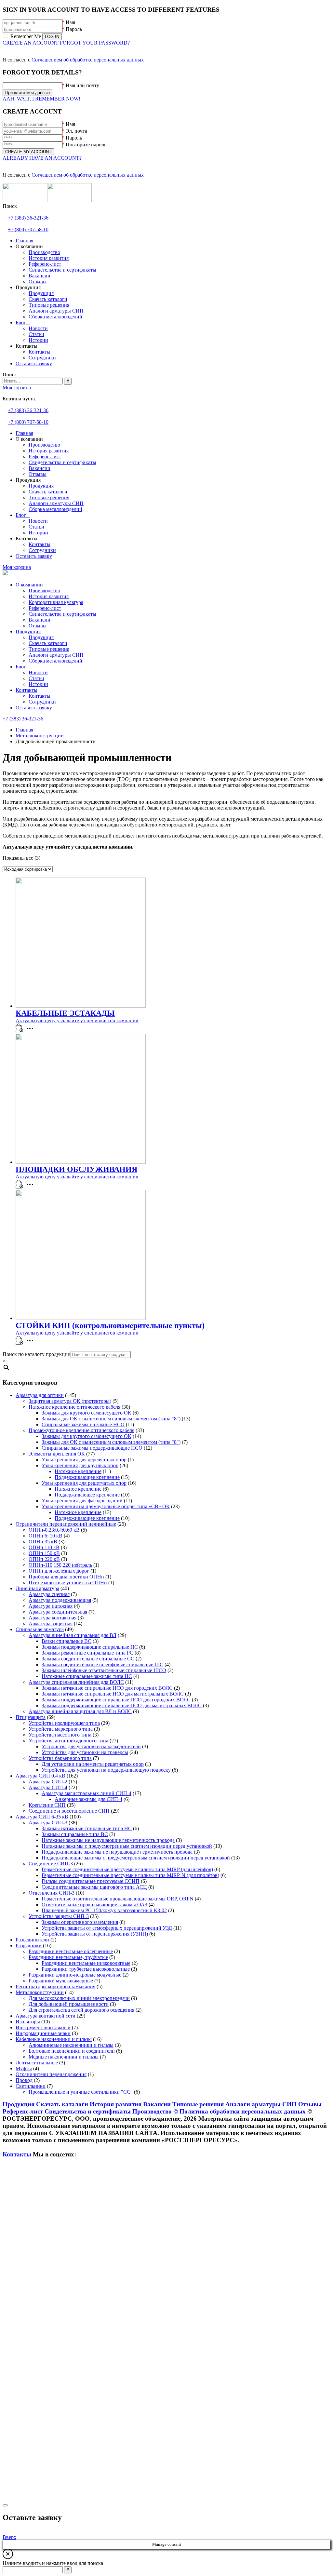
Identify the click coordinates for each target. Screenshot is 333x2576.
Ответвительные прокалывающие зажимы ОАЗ (94, 1905)
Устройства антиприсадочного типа (68, 1741)
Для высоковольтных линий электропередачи (79, 1998)
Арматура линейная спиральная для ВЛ (73, 1635)
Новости (38, 672)
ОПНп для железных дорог (59, 1571)
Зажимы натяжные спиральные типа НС (87, 1828)
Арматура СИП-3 (48, 1823)
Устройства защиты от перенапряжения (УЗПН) (95, 1934)
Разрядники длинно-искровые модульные (75, 1975)
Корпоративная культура (56, 602)
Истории (38, 684)
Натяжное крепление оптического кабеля (74, 1407)
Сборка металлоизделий (55, 661)
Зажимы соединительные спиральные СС (88, 1659)
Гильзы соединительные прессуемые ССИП (91, 1881)
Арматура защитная (51, 1623)
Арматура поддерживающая (60, 1600)
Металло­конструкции (40, 1992)
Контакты (27, 690)
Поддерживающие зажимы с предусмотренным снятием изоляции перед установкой (136, 1858)
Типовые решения (49, 649)
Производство (44, 590)
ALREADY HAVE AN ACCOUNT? (42, 158)
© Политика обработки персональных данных (240, 2111)
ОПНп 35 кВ (43, 1542)
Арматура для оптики (40, 1395)
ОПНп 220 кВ (44, 1559)
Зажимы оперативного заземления (80, 1922)
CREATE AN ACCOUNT (31, 43)
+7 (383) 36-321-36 (28, 218)
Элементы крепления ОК (57, 1454)
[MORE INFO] (32, 1031)
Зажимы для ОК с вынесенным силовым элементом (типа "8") (111, 1419)
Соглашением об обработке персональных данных (88, 60)
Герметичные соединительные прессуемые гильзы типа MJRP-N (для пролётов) (130, 1875)
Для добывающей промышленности (69, 2004)
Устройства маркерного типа (61, 1729)
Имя (70, 22)
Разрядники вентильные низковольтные (86, 1963)
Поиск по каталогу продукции (37, 1354)
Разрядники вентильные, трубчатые (68, 1957)
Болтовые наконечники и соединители (72, 2051)
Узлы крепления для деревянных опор (84, 1460)
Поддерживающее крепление (87, 1477)
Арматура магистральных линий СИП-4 (87, 1793)
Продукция (28, 631)
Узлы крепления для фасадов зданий (82, 1501)
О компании (29, 585)
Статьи (36, 678)
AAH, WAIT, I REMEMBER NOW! (41, 99)
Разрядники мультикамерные (61, 1981)
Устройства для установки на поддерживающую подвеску (106, 1770)
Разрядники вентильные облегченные (71, 1951)
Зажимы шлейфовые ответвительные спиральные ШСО (104, 1670)
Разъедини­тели (32, 1940)
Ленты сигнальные (37, 2063)
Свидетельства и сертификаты (62, 614)
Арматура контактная (53, 1618)
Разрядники (29, 1945)
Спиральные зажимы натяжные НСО (83, 1424)
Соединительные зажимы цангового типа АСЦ (94, 1887)
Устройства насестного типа (60, 1735)
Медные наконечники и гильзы (64, 2057)
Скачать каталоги (48, 643)
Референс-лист (45, 608)
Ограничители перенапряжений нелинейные (66, 1524)
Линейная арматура (37, 1588)
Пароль (74, 29)
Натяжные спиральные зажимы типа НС (87, 1676)
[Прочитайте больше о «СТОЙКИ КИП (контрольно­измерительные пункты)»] (20, 1343)
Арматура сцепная (49, 1594)
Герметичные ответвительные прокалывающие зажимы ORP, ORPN (118, 1899)
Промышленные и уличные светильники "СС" (81, 2092)
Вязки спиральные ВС (67, 1641)
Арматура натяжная (51, 1606)
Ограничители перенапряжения (51, 2074)
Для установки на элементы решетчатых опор (93, 1764)
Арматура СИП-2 (48, 1782)
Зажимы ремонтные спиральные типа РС (87, 1653)
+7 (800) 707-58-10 (28, 229)
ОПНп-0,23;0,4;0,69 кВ (54, 1530)
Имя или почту (82, 85)
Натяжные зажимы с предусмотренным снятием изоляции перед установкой (127, 1846)
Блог (21, 667)
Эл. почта (76, 131)
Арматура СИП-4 (48, 1787)
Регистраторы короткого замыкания (55, 1986)
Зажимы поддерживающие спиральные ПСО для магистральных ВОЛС (122, 1705)
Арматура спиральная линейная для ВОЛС (76, 1682)
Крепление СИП (47, 1805)
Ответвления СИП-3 (52, 1893)
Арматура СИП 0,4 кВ (40, 1776)
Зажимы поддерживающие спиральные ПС (90, 1647)
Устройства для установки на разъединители (91, 1746)
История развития (49, 596)
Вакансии (40, 620)
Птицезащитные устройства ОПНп (68, 1583)
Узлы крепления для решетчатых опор (84, 1483)
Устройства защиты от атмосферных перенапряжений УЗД (107, 1928)
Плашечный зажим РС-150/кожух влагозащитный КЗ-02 (104, 1910)
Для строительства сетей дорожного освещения (81, 2010)
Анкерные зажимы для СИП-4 (88, 1799)
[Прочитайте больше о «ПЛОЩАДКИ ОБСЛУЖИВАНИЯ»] (20, 1187)
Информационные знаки (43, 2033)
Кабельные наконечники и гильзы (54, 2039)
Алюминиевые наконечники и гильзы (71, 2045)
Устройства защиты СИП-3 (59, 1916)
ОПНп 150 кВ (44, 1553)
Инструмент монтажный (43, 2027)
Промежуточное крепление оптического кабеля (81, 1430)
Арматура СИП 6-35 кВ (42, 1817)
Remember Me (26, 36)
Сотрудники (42, 702)
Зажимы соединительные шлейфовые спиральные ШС (102, 1664)
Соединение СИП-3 (51, 1864)
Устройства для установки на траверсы (85, 1752)
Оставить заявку (34, 708)
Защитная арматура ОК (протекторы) (70, 1401)
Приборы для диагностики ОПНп (66, 1577)
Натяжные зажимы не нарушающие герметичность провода (108, 1840)
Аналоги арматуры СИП (56, 655)
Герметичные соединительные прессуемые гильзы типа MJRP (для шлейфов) (127, 1869)
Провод (24, 2080)
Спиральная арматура (40, 1629)
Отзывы (38, 626)
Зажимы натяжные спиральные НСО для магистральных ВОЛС (113, 1694)
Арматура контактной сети (46, 2016)
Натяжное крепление (78, 1471)
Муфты (24, 2068)
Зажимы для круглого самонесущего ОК (87, 1413)
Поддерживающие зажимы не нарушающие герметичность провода (117, 1852)
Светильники (31, 2086)
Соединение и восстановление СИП (69, 1811)
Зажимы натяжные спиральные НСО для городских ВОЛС (107, 1688)
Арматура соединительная (58, 1612)
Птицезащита (31, 1717)
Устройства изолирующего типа (64, 1723)
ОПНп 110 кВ (44, 1547)
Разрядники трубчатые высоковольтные (86, 1969)
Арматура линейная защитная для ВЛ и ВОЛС (80, 1711)
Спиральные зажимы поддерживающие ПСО (92, 1448)
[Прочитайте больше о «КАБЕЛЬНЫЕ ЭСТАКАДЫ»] (20, 1031)
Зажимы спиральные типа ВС (75, 1834)
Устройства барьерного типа (60, 1758)
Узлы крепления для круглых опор (80, 1465)
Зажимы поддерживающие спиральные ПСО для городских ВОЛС (116, 1700)
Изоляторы (28, 2022)
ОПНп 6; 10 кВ (46, 1536)
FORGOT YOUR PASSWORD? (95, 43)
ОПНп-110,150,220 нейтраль (60, 1565)
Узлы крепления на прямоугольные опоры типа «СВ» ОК (106, 1506)
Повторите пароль (86, 145)
